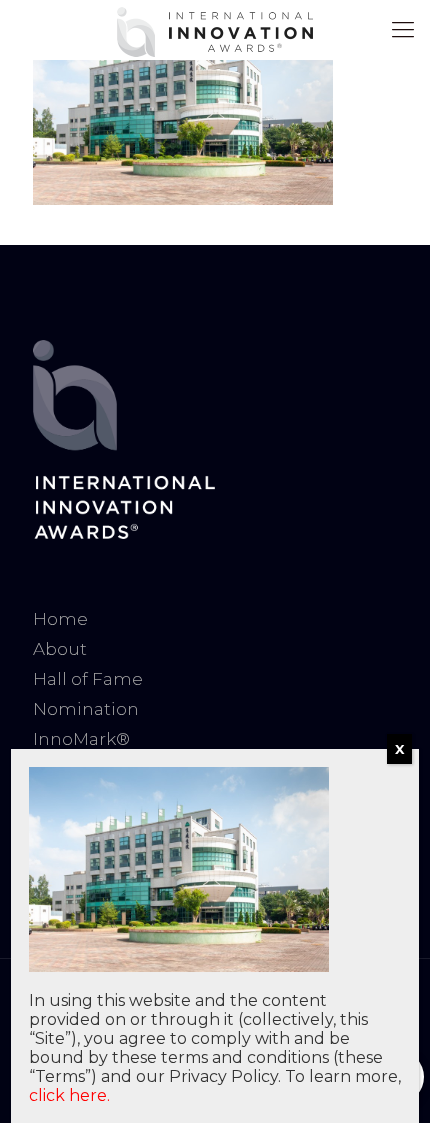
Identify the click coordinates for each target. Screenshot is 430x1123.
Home (60, 619)
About (60, 649)
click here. (69, 1095)
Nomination (86, 709)
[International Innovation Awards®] (215, 30)
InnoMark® (81, 739)
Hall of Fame (88, 679)
